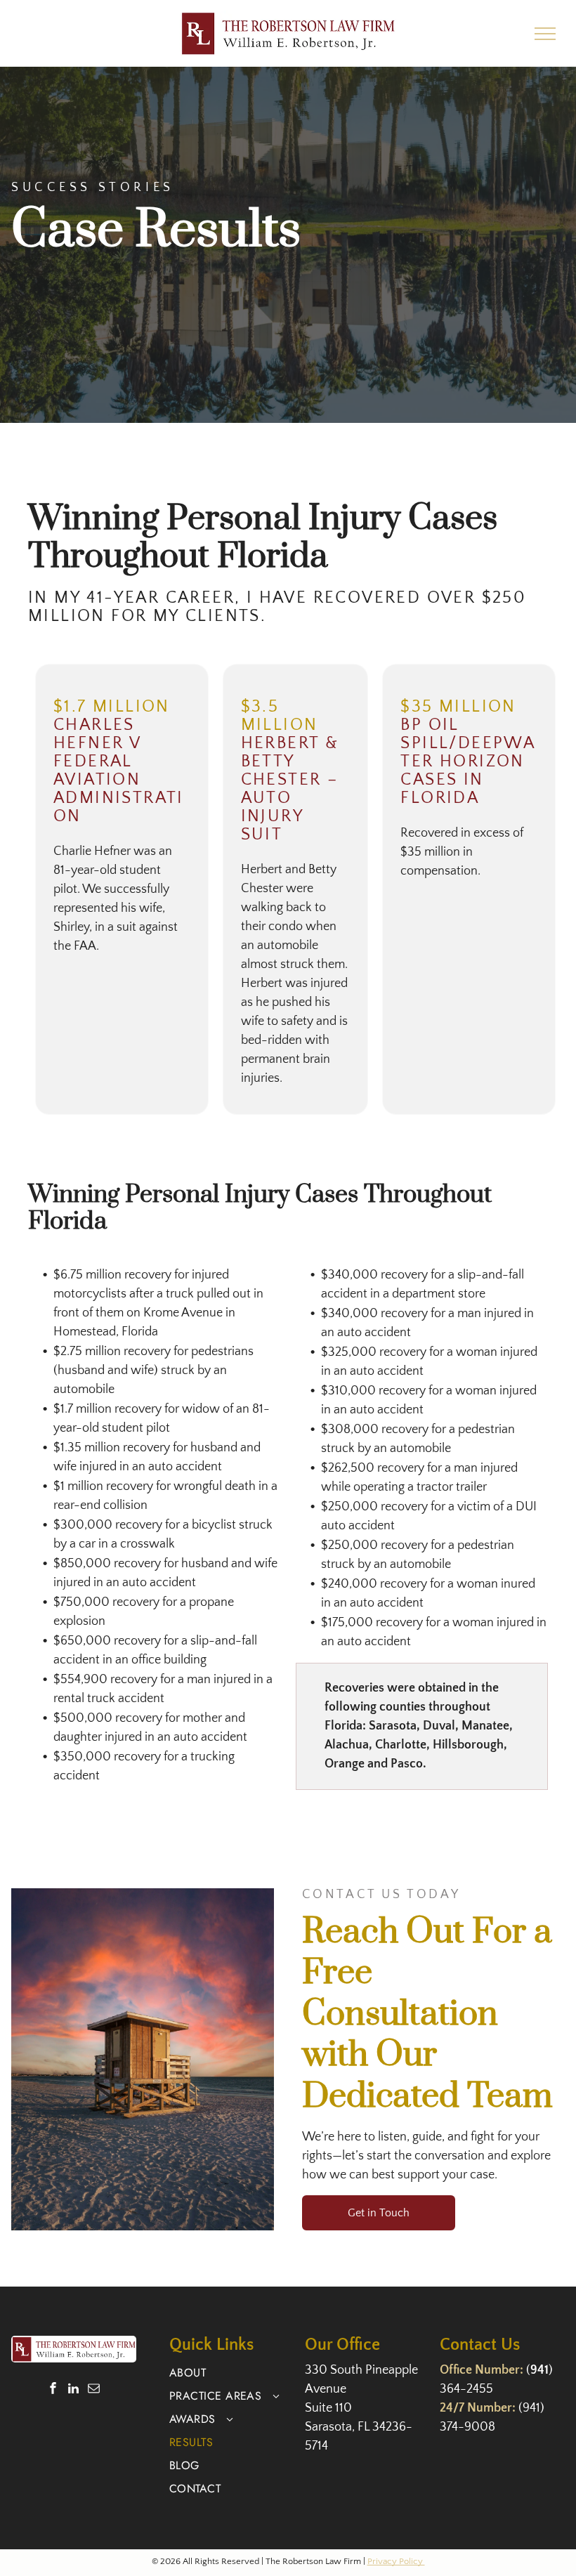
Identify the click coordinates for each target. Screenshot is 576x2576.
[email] (94, 2390)
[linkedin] (73, 2390)
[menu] (545, 34)
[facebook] (53, 2390)
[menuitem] (231, 2373)
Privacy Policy (396, 2561)
